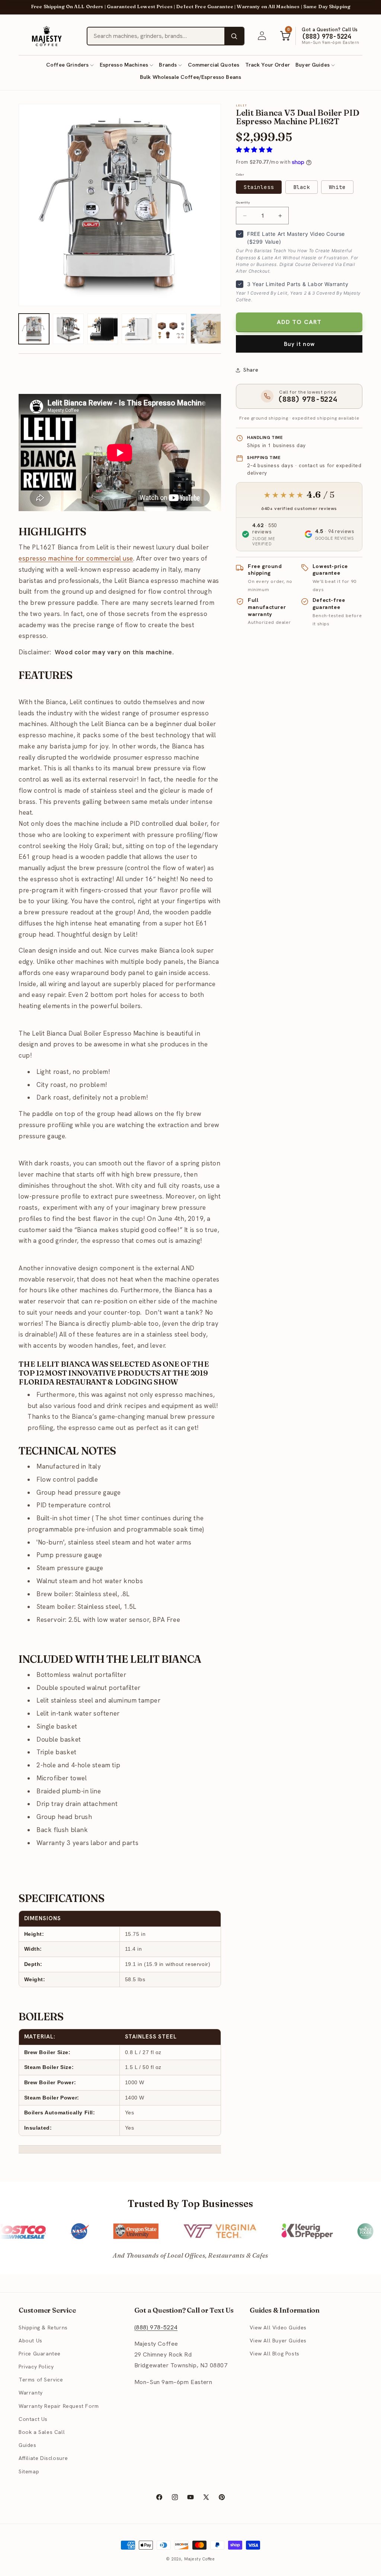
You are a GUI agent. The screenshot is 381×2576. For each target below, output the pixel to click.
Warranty (31, 2393)
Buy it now (299, 344)
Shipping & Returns (43, 2328)
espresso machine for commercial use (76, 558)
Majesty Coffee (200, 2559)
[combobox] (156, 36)
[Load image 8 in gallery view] (206, 329)
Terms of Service (41, 2380)
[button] (70, 65)
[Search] (234, 36)
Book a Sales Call (42, 2432)
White (337, 187)
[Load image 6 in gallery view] (137, 329)
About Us (31, 2341)
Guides (28, 2445)
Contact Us (33, 2419)
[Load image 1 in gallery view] (34, 329)
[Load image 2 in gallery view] (68, 329)
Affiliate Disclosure (43, 2458)
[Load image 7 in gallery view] (171, 329)
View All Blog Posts (274, 2354)
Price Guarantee (40, 2354)
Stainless (259, 187)
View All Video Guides (278, 2328)
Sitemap (29, 2471)
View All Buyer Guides (278, 2341)
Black (302, 187)
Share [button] (251, 370)
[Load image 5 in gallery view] (103, 329)
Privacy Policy (36, 2367)
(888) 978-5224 (156, 2327)
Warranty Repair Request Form (59, 2406)
